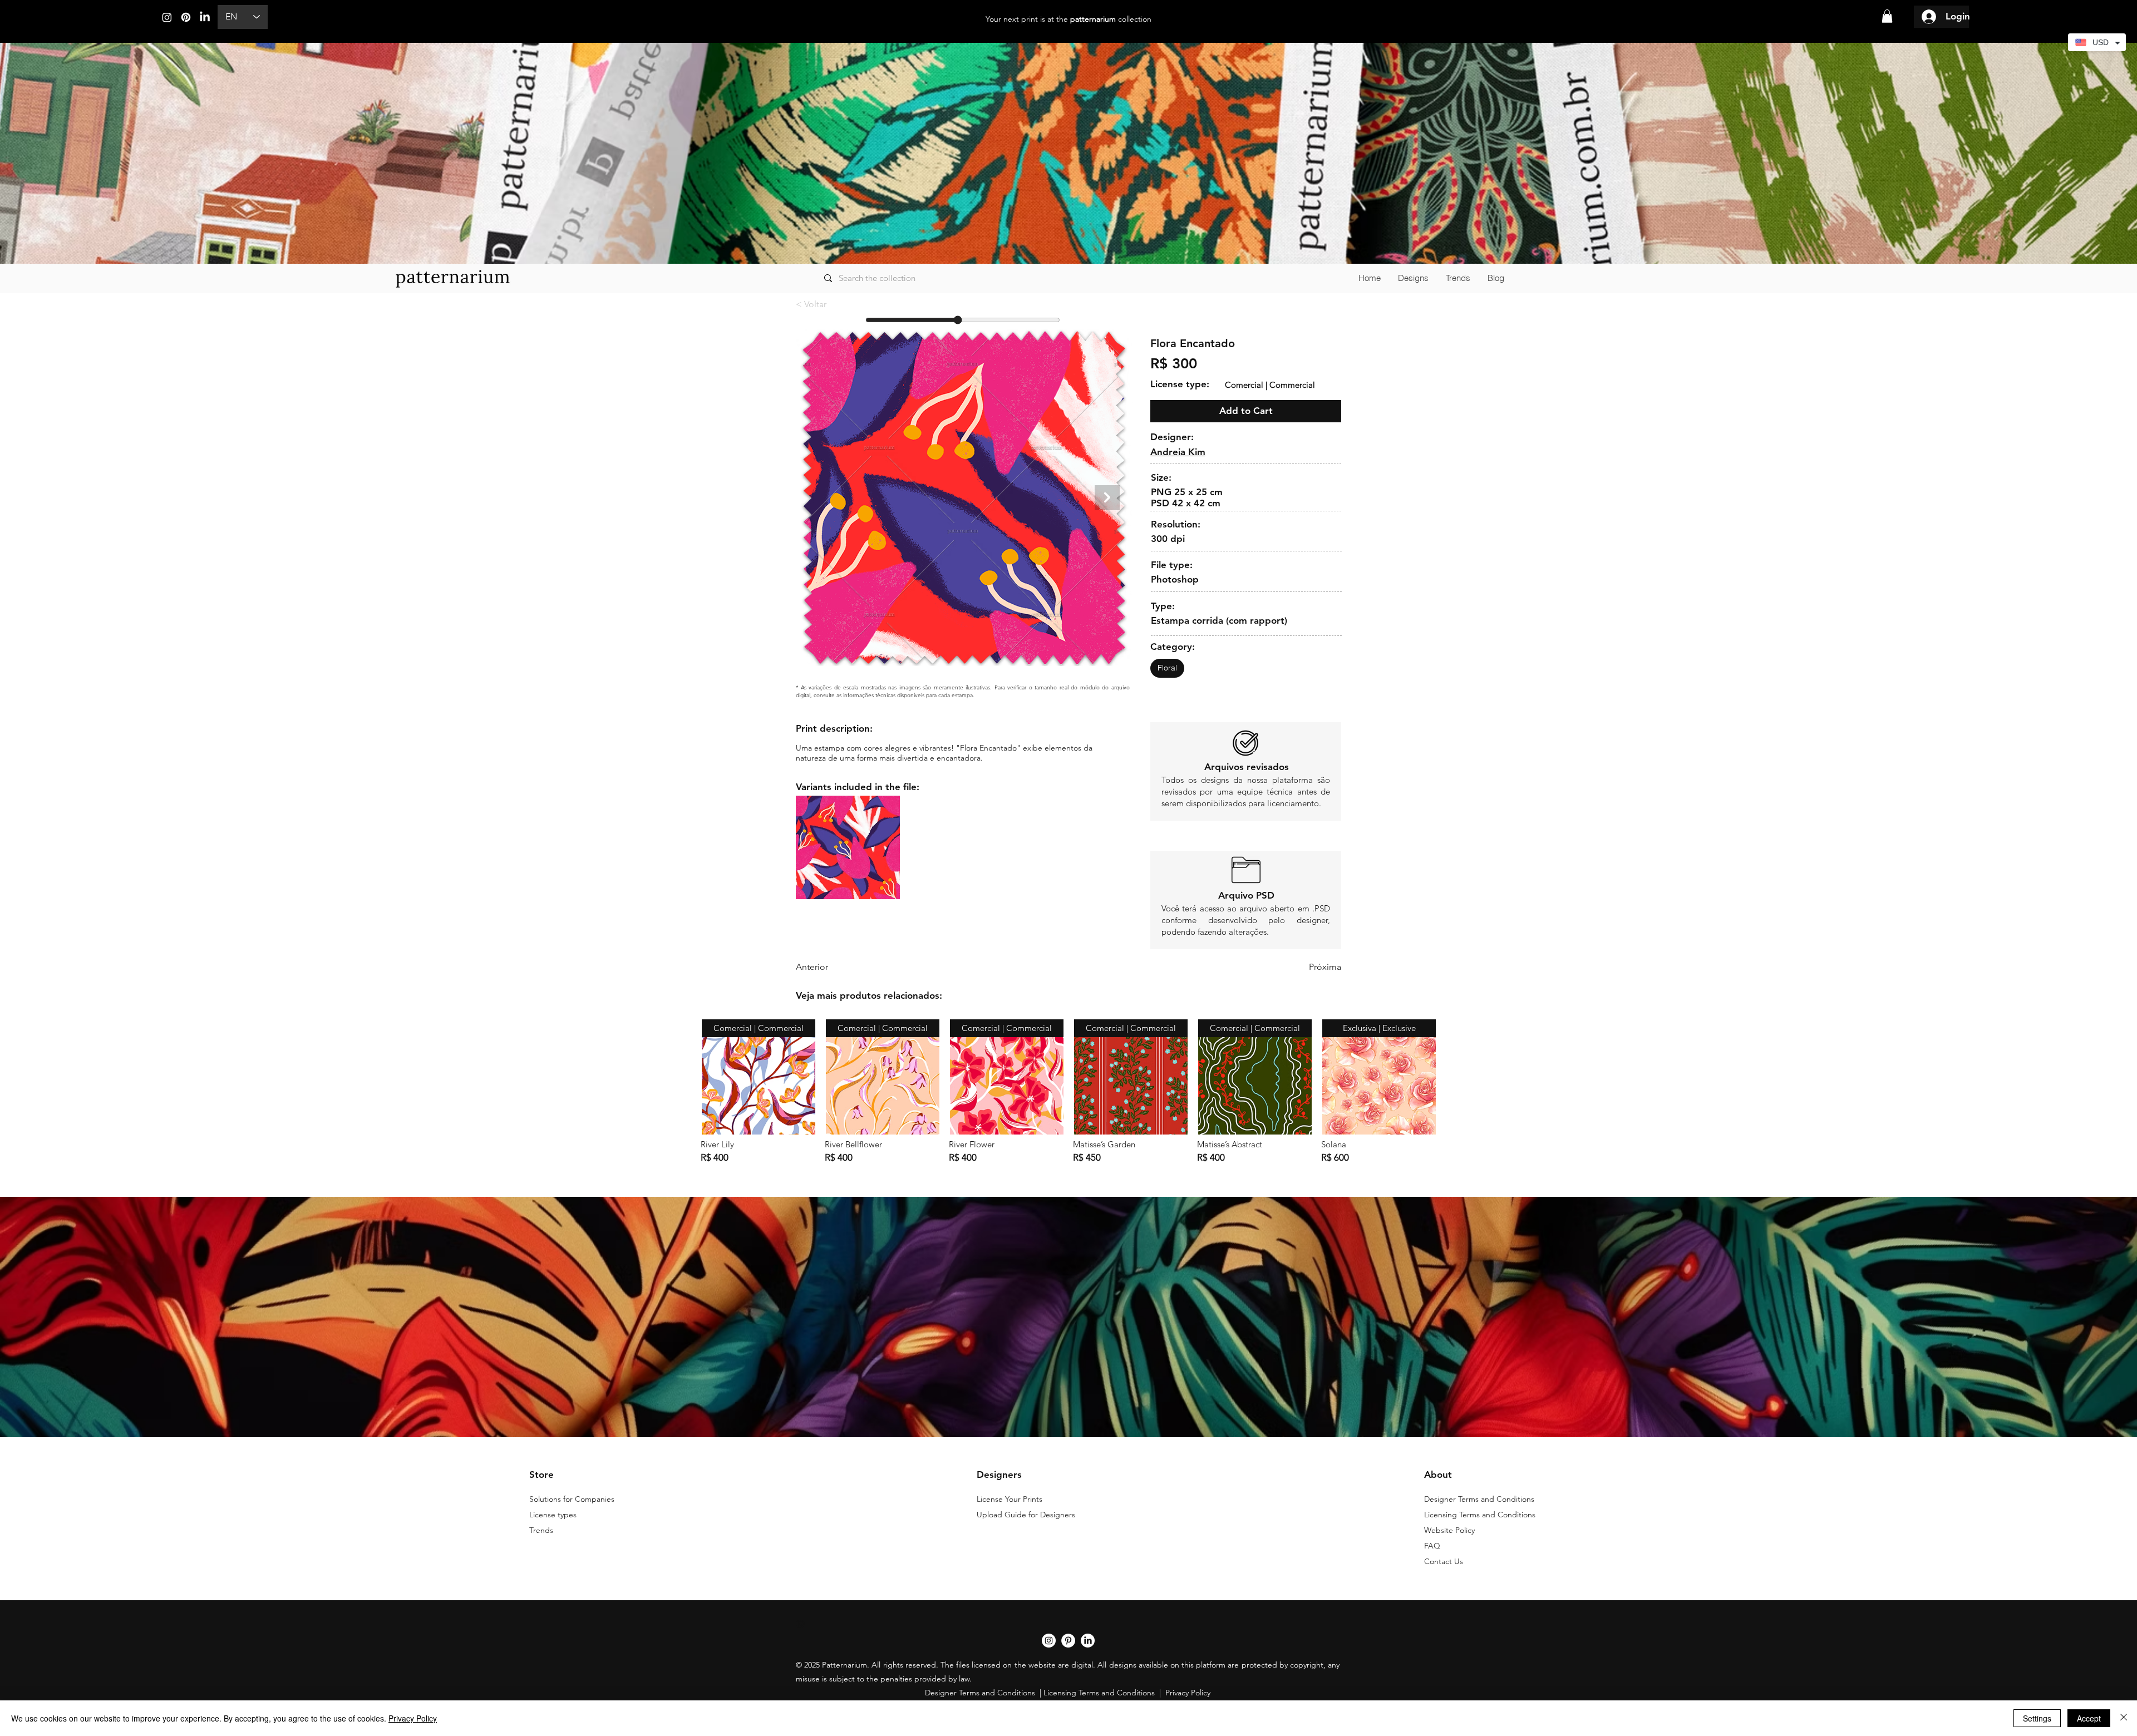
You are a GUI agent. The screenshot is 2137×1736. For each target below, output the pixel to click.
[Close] (2124, 1718)
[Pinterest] (186, 17)
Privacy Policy (413, 1718)
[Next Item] (1107, 498)
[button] (1887, 16)
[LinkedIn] (205, 17)
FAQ (1432, 1546)
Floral (1167, 668)
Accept (2089, 1718)
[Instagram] (167, 17)
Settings (2037, 1718)
